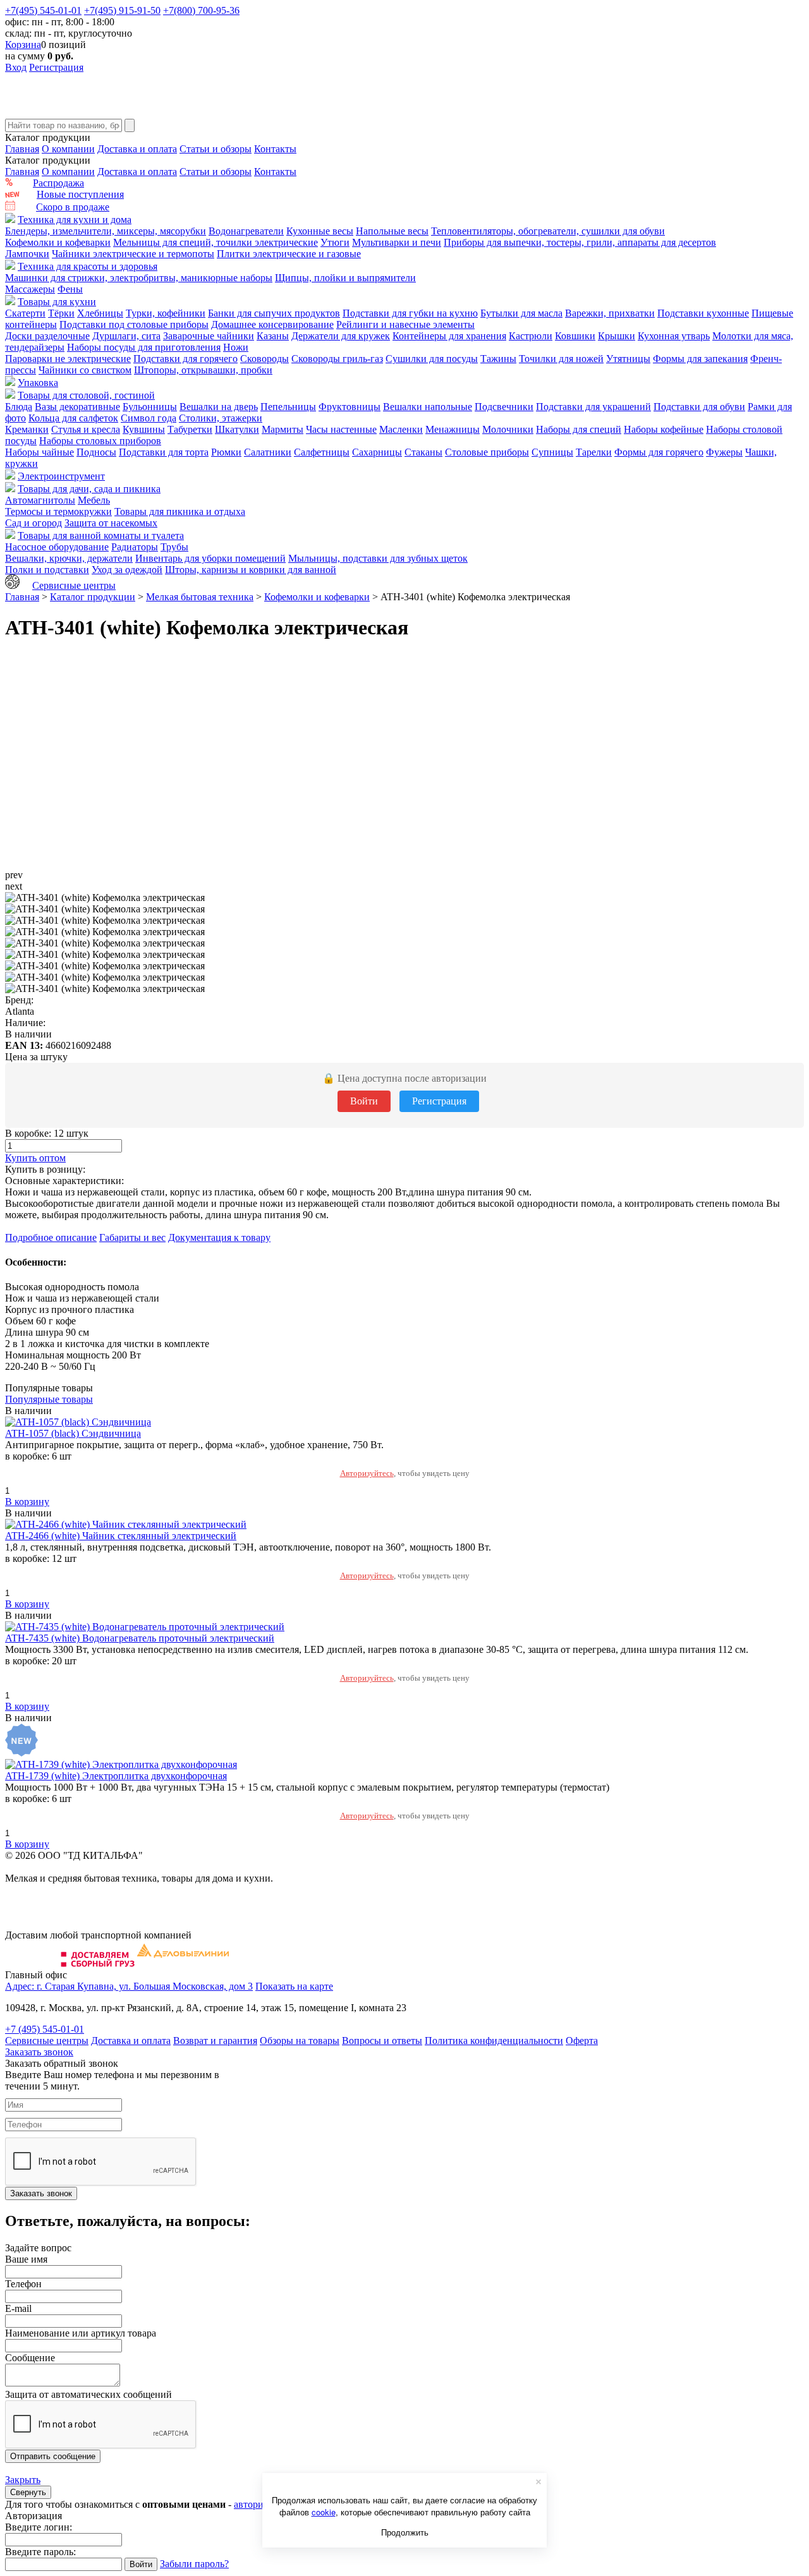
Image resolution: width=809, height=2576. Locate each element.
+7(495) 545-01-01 (43, 10)
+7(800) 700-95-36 (201, 10)
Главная (22, 149)
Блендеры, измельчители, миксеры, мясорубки (106, 231)
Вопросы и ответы (382, 2041)
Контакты (275, 149)
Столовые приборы (487, 452)
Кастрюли (531, 336)
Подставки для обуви (699, 407)
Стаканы (423, 452)
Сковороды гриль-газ (337, 359)
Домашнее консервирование (272, 324)
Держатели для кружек (341, 336)
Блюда (19, 407)
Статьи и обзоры (216, 149)
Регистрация (56, 67)
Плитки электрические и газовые (289, 254)
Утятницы (628, 359)
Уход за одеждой (127, 570)
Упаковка (38, 383)
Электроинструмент (61, 476)
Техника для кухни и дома (75, 220)
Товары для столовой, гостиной (86, 395)
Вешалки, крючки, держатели (69, 558)
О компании (68, 149)
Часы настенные (341, 429)
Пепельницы (288, 407)
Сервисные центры (74, 585)
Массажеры (30, 289)
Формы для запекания (700, 359)
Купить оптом (35, 1158)
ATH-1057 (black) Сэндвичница (73, 1433)
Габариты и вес (132, 1237)
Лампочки (27, 254)
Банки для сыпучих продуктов (274, 313)
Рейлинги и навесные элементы (405, 324)
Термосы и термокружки (58, 511)
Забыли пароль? (194, 2564)
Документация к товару (219, 1237)
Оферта (582, 2041)
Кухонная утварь (674, 336)
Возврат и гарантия (215, 2041)
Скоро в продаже (73, 207)
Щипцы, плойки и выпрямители (345, 278)
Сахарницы (377, 452)
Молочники (508, 429)
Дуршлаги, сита (126, 336)
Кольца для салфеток (73, 418)
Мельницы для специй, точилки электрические (216, 242)
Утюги (335, 242)
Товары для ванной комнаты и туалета (101, 535)
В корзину (27, 1502)
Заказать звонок (39, 2052)
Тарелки (594, 452)
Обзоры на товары (300, 2041)
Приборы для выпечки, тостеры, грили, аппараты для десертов (580, 242)
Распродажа (58, 183)
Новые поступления (80, 194)
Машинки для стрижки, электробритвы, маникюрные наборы (139, 278)
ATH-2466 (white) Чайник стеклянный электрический (121, 1536)
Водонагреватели (246, 231)
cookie (324, 2512)
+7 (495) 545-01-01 (45, 2029)
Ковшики (575, 336)
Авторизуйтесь (367, 1473)
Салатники (268, 452)
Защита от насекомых (111, 523)
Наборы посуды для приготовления (144, 347)
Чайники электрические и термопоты (133, 254)
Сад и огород (33, 523)
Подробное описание (51, 1237)
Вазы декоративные (77, 407)
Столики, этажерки (221, 418)
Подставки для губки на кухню (410, 313)
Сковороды (265, 359)
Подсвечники (504, 407)
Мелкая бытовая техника (200, 597)
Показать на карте (294, 1986)
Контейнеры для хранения (449, 336)
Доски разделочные (47, 336)
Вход (16, 67)
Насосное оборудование (57, 547)
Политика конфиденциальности (494, 2041)
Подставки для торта (164, 452)
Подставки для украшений (593, 407)
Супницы (552, 452)
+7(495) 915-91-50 (122, 10)
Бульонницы (150, 407)
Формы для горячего (659, 452)
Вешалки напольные (428, 407)
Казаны (273, 336)
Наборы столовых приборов (100, 441)
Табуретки (190, 429)
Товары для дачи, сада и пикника (89, 489)
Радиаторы (135, 547)
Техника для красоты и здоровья (88, 266)
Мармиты (283, 429)
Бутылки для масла (521, 313)
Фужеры (724, 452)
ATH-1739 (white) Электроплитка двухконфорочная (116, 1776)
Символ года (149, 418)
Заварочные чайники (209, 336)
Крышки (617, 336)
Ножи (236, 347)
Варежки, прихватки (610, 313)
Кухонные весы (320, 231)
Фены (70, 289)
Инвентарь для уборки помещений (210, 558)
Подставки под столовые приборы (134, 324)
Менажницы (453, 429)
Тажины (498, 359)
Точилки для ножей (561, 359)
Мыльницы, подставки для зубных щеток (378, 558)
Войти (364, 1101)
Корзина (23, 45)
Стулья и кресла (86, 429)
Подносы (96, 452)
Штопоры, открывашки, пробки (203, 370)
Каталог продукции (93, 597)
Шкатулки (237, 429)
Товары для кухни (57, 302)
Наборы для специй (579, 429)
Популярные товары (49, 1399)
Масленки (401, 429)
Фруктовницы (350, 407)
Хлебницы (100, 313)
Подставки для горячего (186, 359)
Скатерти (25, 313)
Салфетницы (322, 452)
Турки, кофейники (166, 313)
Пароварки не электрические (68, 359)
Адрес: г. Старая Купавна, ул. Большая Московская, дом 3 (129, 1986)
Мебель (94, 500)
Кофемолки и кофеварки (58, 242)
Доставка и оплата (137, 149)
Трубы (174, 547)
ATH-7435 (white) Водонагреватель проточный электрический (140, 1638)
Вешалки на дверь (219, 407)
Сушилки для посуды (432, 359)
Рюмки (226, 452)
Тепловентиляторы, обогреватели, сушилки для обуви (548, 231)
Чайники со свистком (85, 370)
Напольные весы (392, 231)
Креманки (27, 429)
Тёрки (61, 313)
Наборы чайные (40, 452)
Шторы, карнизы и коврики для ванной (251, 570)
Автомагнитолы (40, 500)
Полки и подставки (47, 570)
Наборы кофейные (664, 429)
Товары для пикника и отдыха (180, 511)
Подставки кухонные (703, 313)
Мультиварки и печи (397, 242)
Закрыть (23, 2480)
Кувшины (144, 429)
